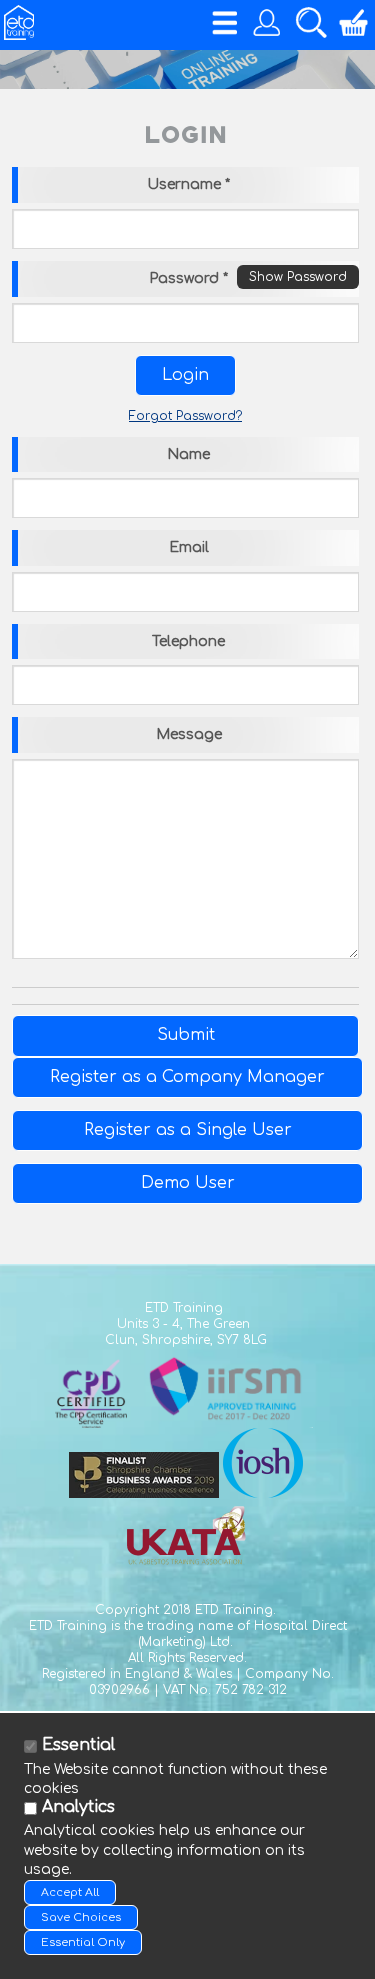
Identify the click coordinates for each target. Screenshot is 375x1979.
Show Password (298, 277)
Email (189, 547)
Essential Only (83, 1942)
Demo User (188, 1183)
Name (188, 454)
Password (188, 278)
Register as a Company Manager (187, 1077)
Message (189, 734)
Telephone (188, 641)
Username (188, 184)
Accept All (70, 1892)
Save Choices (81, 1917)
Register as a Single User (188, 1130)
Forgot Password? (185, 416)
